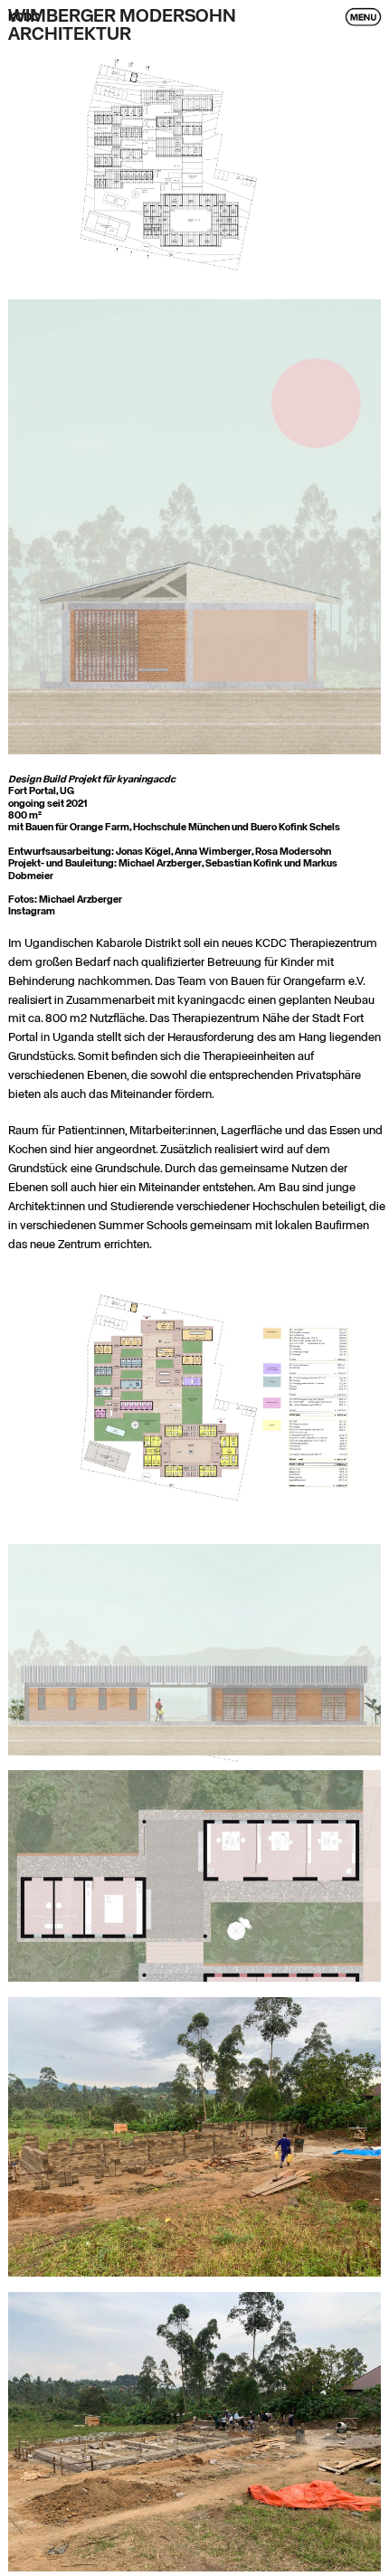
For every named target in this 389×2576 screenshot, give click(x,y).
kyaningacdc (146, 779)
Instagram (32, 911)
